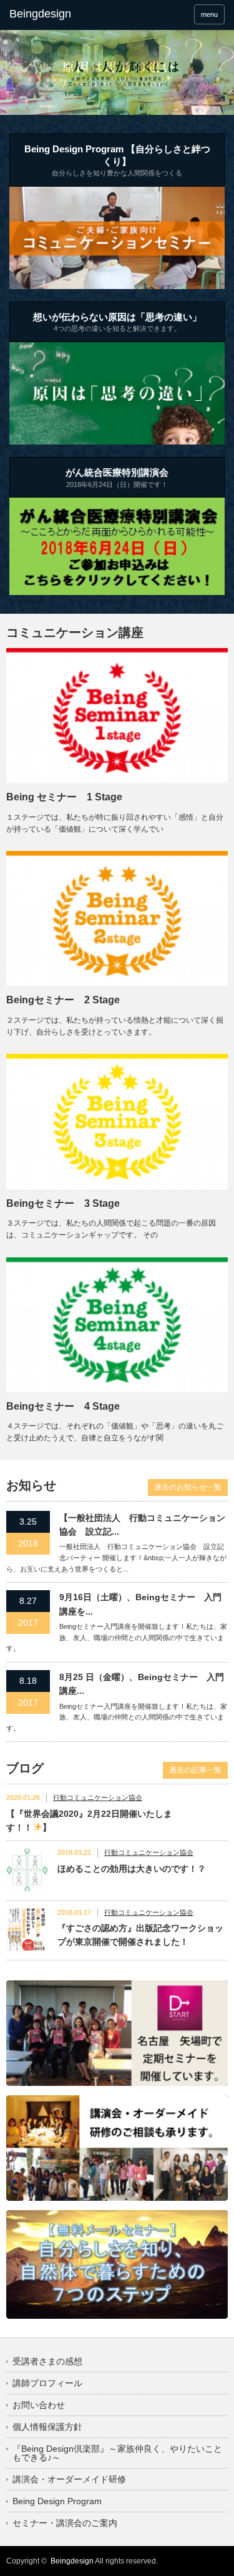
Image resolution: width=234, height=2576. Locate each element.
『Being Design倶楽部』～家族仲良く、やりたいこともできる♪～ (117, 2453)
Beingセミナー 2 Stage (63, 1000)
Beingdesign (72, 2561)
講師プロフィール (47, 2383)
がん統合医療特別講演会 (117, 478)
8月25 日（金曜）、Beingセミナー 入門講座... (142, 1684)
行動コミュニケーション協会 (98, 1797)
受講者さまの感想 (47, 2361)
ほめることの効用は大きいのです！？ (132, 1869)
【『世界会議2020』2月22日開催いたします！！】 (89, 1821)
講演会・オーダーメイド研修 (69, 2479)
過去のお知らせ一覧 (188, 1487)
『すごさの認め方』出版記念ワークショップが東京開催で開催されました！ (140, 1935)
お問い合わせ (39, 2405)
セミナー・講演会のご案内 (65, 2523)
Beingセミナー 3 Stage (63, 1203)
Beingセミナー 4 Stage (63, 1406)
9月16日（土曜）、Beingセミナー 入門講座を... (140, 1604)
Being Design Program (57, 2501)
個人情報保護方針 (47, 2427)
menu (209, 14)
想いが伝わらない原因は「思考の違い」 (117, 322)
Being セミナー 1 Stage (64, 797)
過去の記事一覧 (195, 1770)
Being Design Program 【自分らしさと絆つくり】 (117, 160)
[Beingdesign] (56, 14)
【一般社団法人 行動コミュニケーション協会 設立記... (142, 1525)
